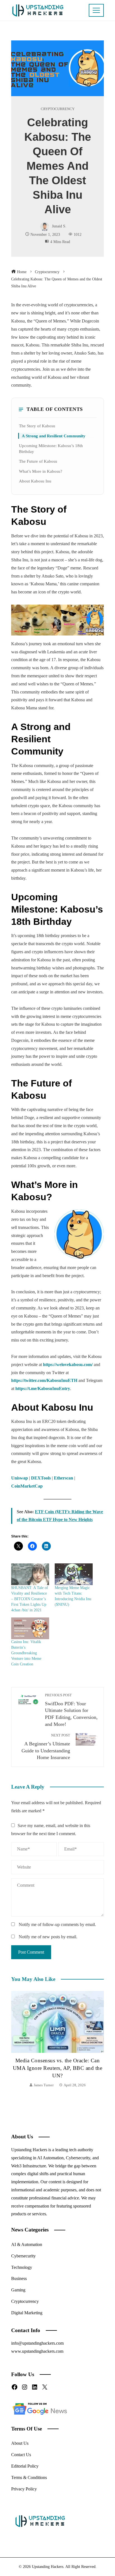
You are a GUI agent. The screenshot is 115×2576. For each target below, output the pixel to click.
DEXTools (41, 1478)
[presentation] (17, 2040)
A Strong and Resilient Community (54, 436)
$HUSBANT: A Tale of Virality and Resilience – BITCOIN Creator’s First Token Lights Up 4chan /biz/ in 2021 (30, 1599)
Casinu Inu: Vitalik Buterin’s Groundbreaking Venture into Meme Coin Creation (26, 1653)
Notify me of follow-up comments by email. (57, 1924)
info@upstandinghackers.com (37, 2343)
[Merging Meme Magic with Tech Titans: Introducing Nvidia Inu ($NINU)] (74, 1574)
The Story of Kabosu (37, 426)
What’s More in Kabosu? (41, 471)
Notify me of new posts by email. (48, 1937)
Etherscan (64, 1478)
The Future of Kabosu (38, 461)
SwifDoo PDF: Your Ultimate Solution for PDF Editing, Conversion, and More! (71, 1710)
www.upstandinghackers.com (37, 2351)
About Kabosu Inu (35, 481)
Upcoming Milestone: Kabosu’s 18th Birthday (51, 448)
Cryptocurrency (58, 109)
